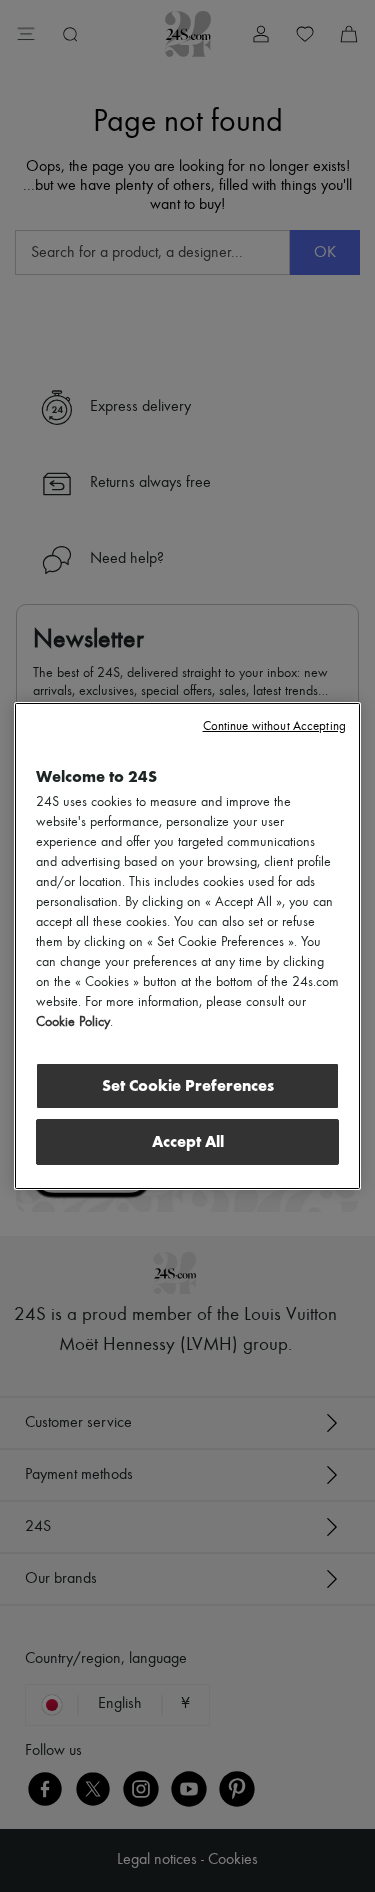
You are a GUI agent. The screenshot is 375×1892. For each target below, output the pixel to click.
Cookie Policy (73, 1022)
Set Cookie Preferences (188, 1085)
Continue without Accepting (274, 726)
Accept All (188, 1141)
